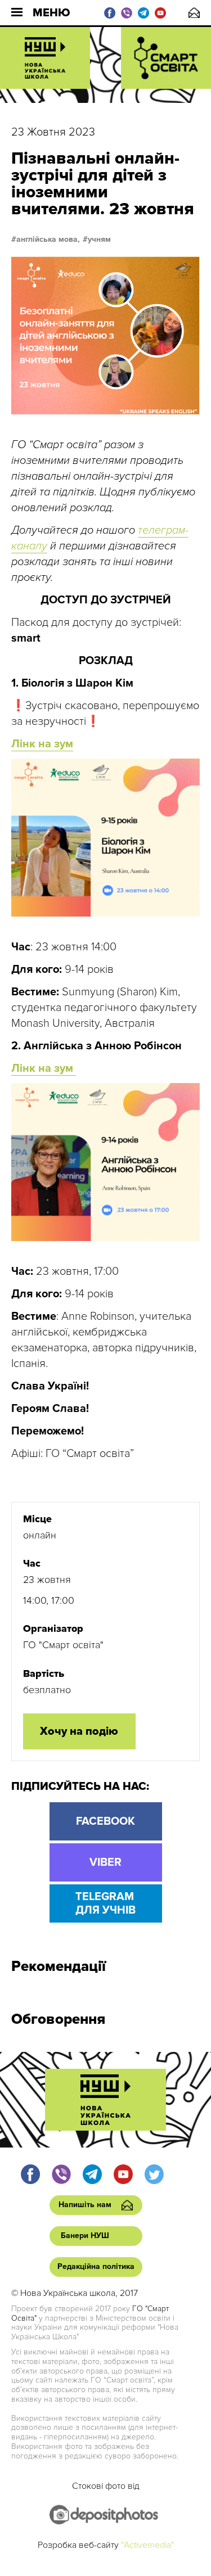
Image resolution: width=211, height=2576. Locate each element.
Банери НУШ (85, 2236)
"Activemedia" (147, 2545)
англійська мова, (48, 240)
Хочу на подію (79, 1731)
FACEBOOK (105, 1821)
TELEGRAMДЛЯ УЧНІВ (105, 1903)
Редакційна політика (96, 2266)
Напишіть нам (194, 13)
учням (99, 240)
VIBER (105, 1862)
